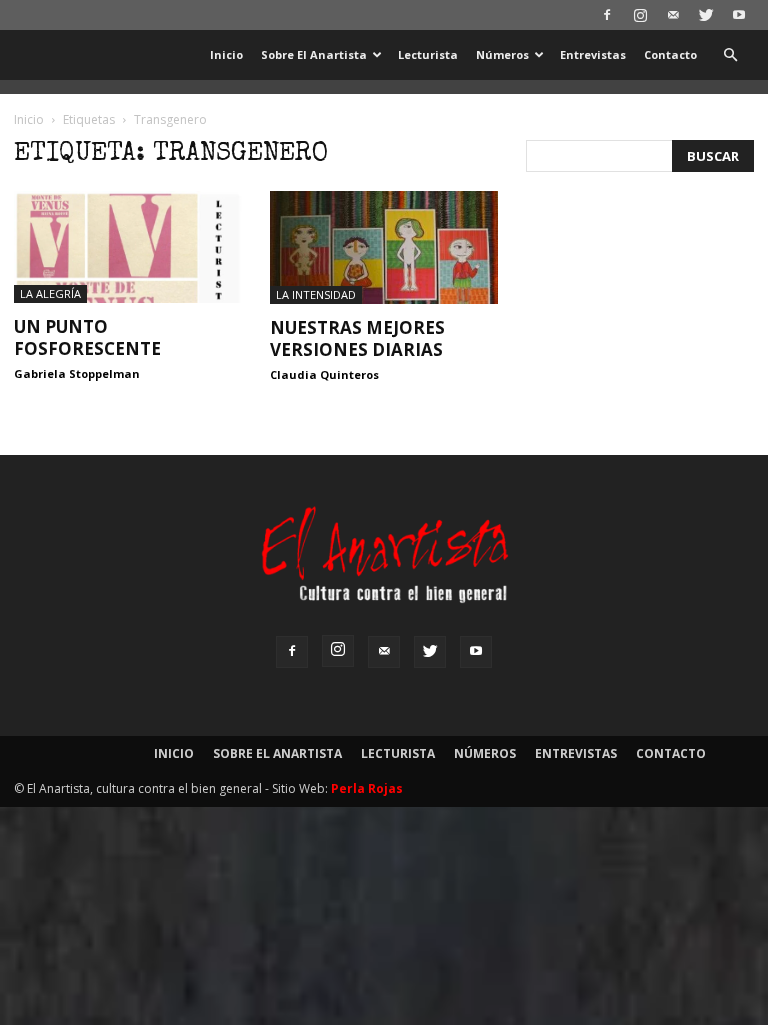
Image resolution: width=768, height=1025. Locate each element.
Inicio (226, 54)
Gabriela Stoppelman (77, 373)
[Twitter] (706, 15)
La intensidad (316, 294)
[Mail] (673, 15)
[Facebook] (607, 15)
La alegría (50, 293)
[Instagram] (640, 15)
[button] (730, 55)
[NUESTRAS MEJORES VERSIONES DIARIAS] (384, 247)
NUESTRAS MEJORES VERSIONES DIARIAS (357, 338)
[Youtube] (739, 15)
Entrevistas (593, 54)
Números (502, 54)
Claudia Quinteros (324, 374)
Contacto (670, 54)
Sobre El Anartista (314, 54)
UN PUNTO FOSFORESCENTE (87, 337)
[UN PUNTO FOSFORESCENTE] (128, 247)
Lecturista (428, 54)
